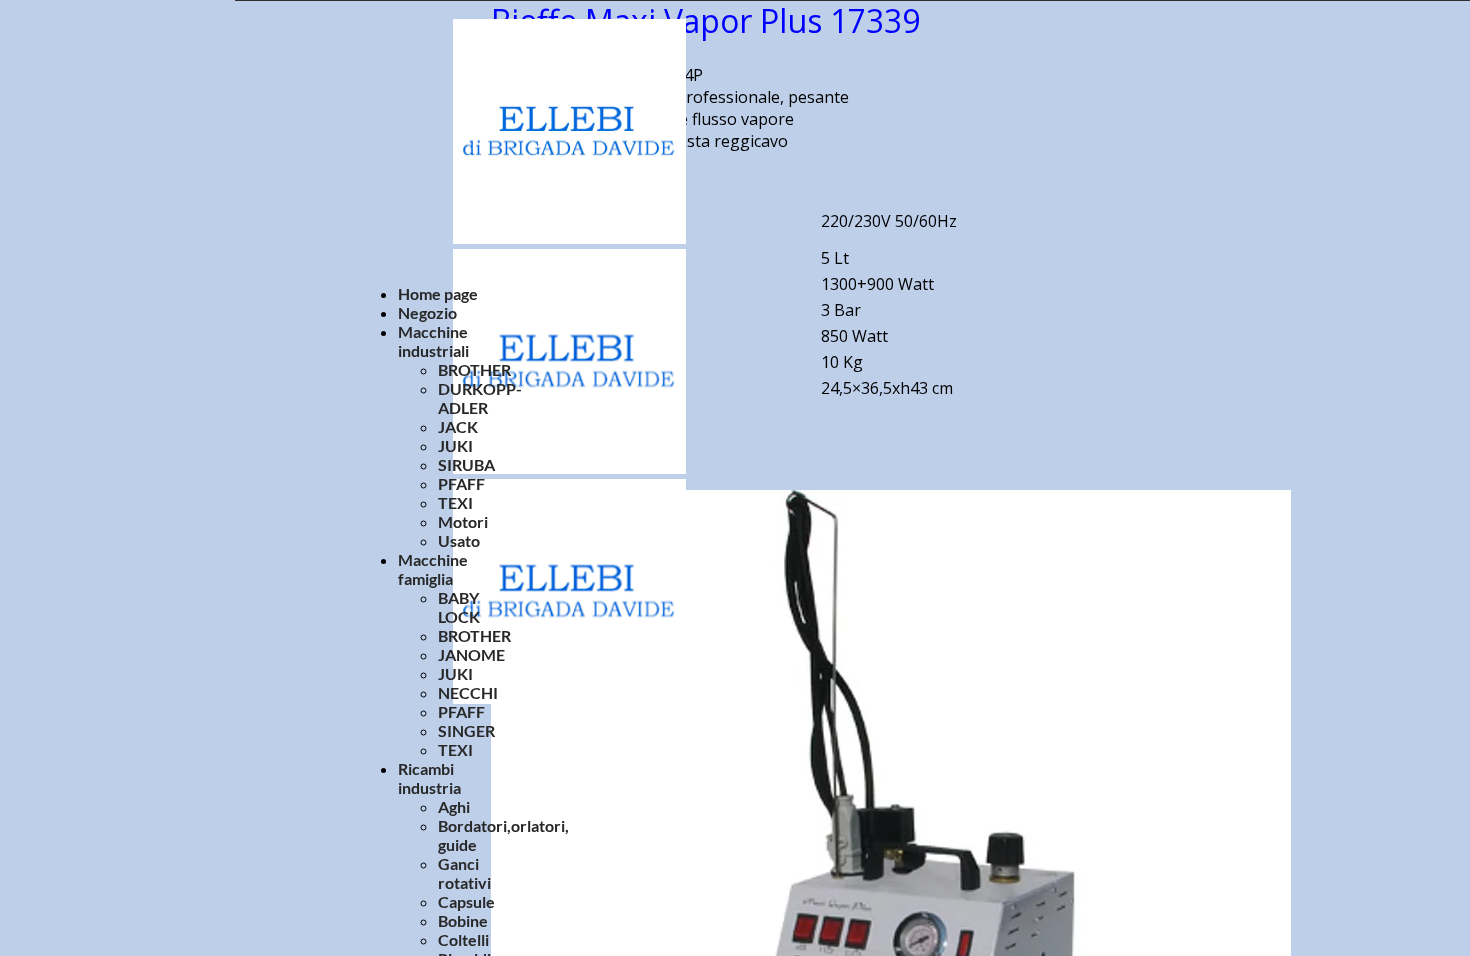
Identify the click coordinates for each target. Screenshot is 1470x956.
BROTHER (474, 369)
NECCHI (468, 692)
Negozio (427, 312)
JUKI (455, 445)
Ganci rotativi (464, 873)
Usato (459, 540)
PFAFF (461, 483)
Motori (463, 521)
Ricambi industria (429, 778)
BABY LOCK (459, 607)
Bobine (463, 920)
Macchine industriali (433, 341)
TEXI (455, 502)
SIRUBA (466, 464)
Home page (438, 293)
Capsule (466, 901)
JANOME (471, 654)
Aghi (454, 806)
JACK (458, 426)
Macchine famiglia (433, 569)
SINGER (466, 730)
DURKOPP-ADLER (480, 398)
